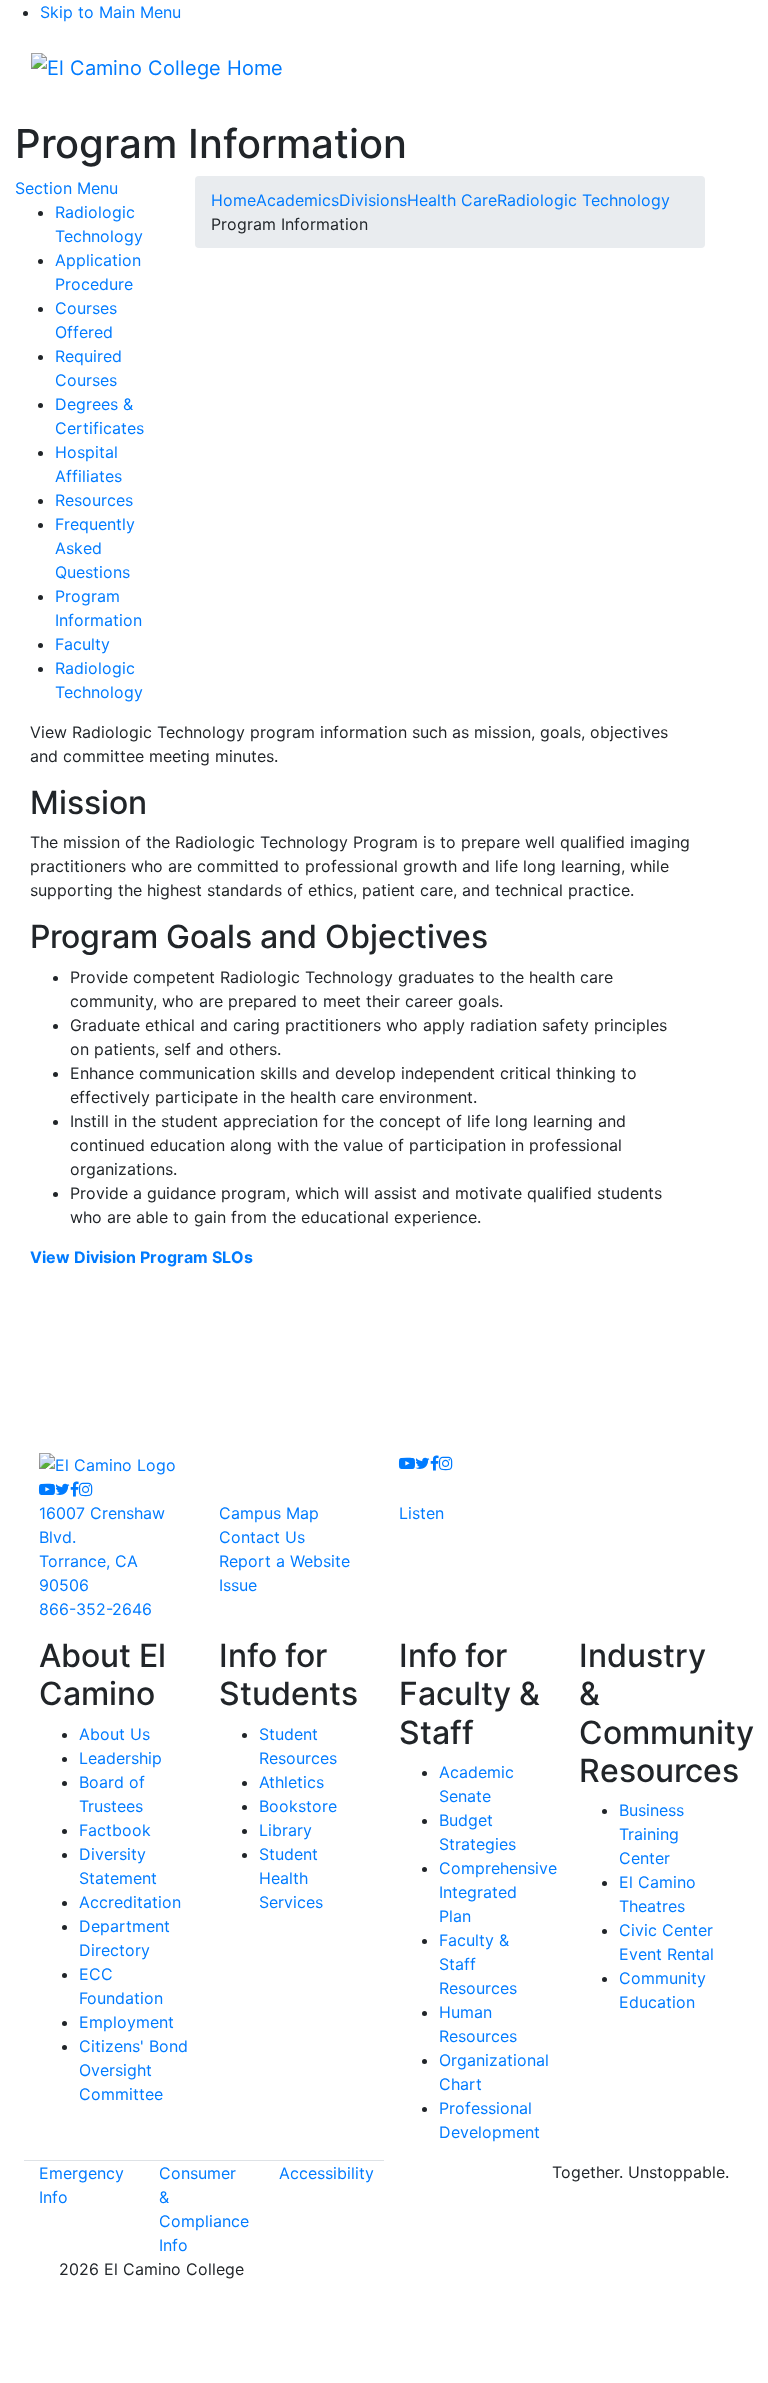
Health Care (452, 200)
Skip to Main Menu (110, 12)
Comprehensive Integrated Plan (498, 1892)
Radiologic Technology (583, 200)
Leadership (120, 1758)
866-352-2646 (95, 1609)
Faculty (82, 644)
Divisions (373, 200)
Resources (94, 500)
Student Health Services (291, 1878)
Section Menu (66, 188)
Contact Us (262, 1537)
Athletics (291, 1782)
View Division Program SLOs (141, 1257)
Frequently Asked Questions (95, 548)
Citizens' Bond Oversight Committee (133, 2070)
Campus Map (269, 1513)
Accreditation (130, 1902)
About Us (114, 1734)
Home (233, 200)
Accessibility (326, 2173)
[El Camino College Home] (157, 68)
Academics (297, 200)
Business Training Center (651, 1834)
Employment (126, 2022)
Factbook (115, 1830)
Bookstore (298, 1806)
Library (285, 1830)
